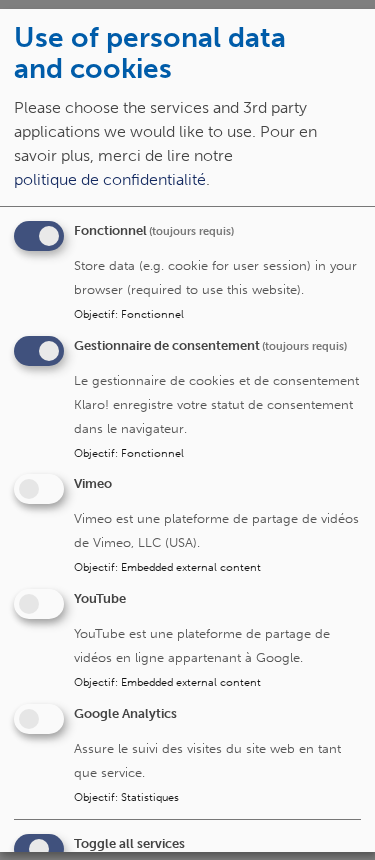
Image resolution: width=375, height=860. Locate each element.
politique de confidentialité (110, 178)
